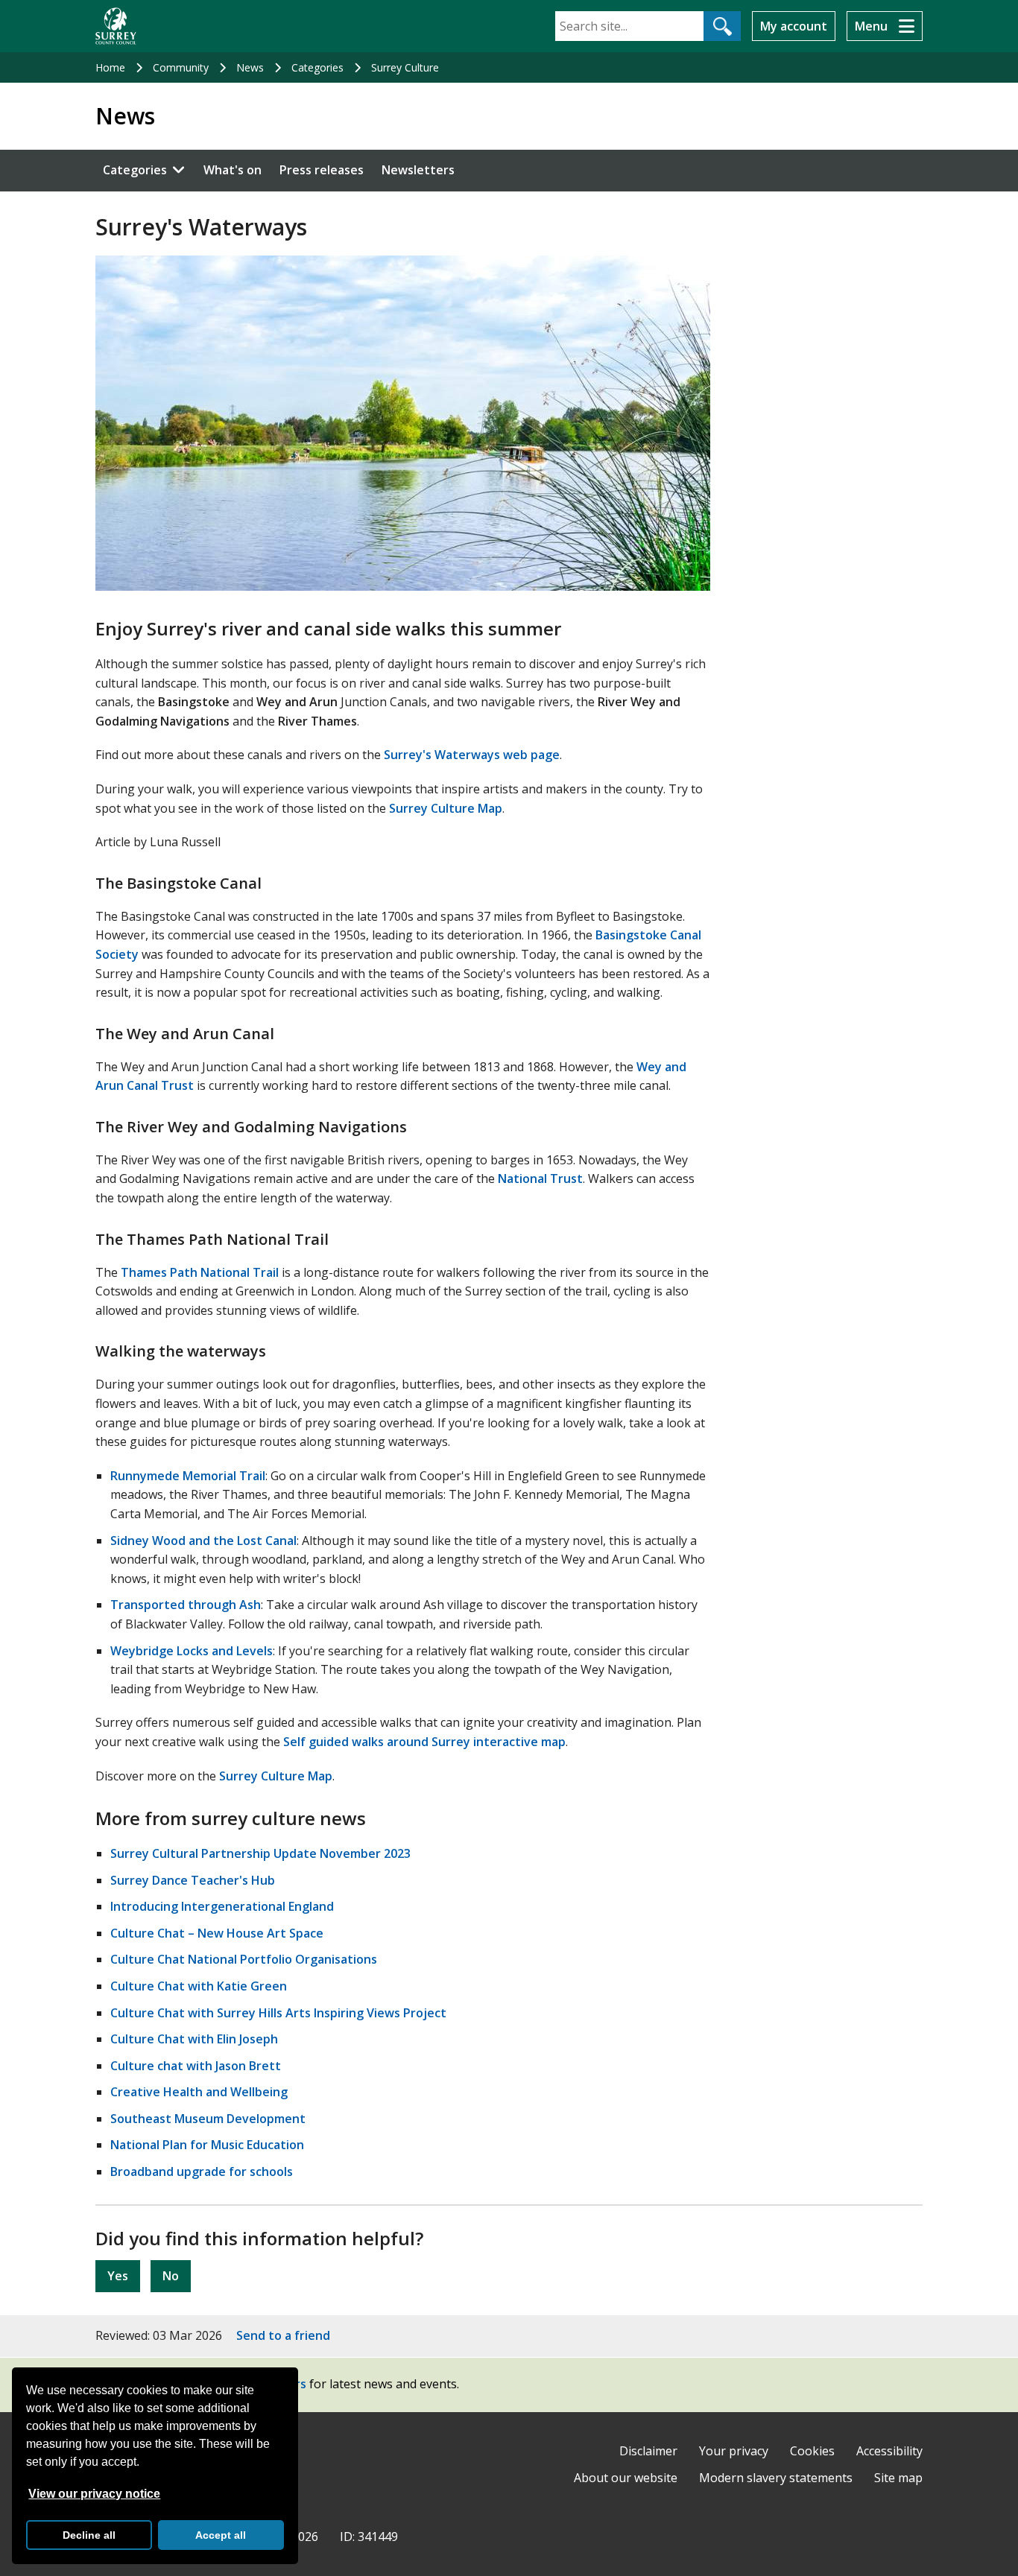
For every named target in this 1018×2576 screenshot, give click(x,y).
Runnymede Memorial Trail (188, 1476)
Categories (317, 67)
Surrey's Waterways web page (472, 755)
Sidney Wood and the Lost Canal (203, 1541)
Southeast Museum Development (208, 2119)
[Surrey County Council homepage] (116, 26)
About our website (626, 2478)
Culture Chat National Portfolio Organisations (244, 1959)
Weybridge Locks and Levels (192, 1651)
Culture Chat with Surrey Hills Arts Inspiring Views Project (278, 2013)
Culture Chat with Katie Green (199, 1986)
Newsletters (418, 170)
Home (110, 67)
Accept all (221, 2535)
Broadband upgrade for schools (202, 2171)
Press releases (322, 170)
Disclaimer (648, 2451)
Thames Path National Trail (200, 1272)
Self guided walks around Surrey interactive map (424, 1742)
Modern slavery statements (776, 2478)
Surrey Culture (405, 67)
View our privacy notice (94, 2494)
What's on (233, 170)
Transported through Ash (186, 1605)
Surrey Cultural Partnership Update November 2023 (260, 1853)
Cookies (812, 2451)
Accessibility (889, 2451)
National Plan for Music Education (207, 2145)
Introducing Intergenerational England (222, 1906)
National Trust (540, 1178)
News (250, 67)
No (171, 2276)
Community (181, 67)
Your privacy (734, 2451)
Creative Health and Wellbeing (199, 2092)
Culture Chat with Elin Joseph (194, 2039)
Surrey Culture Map (446, 808)
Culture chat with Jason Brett (196, 2066)
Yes (118, 2276)
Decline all (89, 2535)
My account (794, 26)
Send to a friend (283, 2335)
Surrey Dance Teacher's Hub (193, 1880)
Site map (898, 2478)
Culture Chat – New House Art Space (217, 1933)
